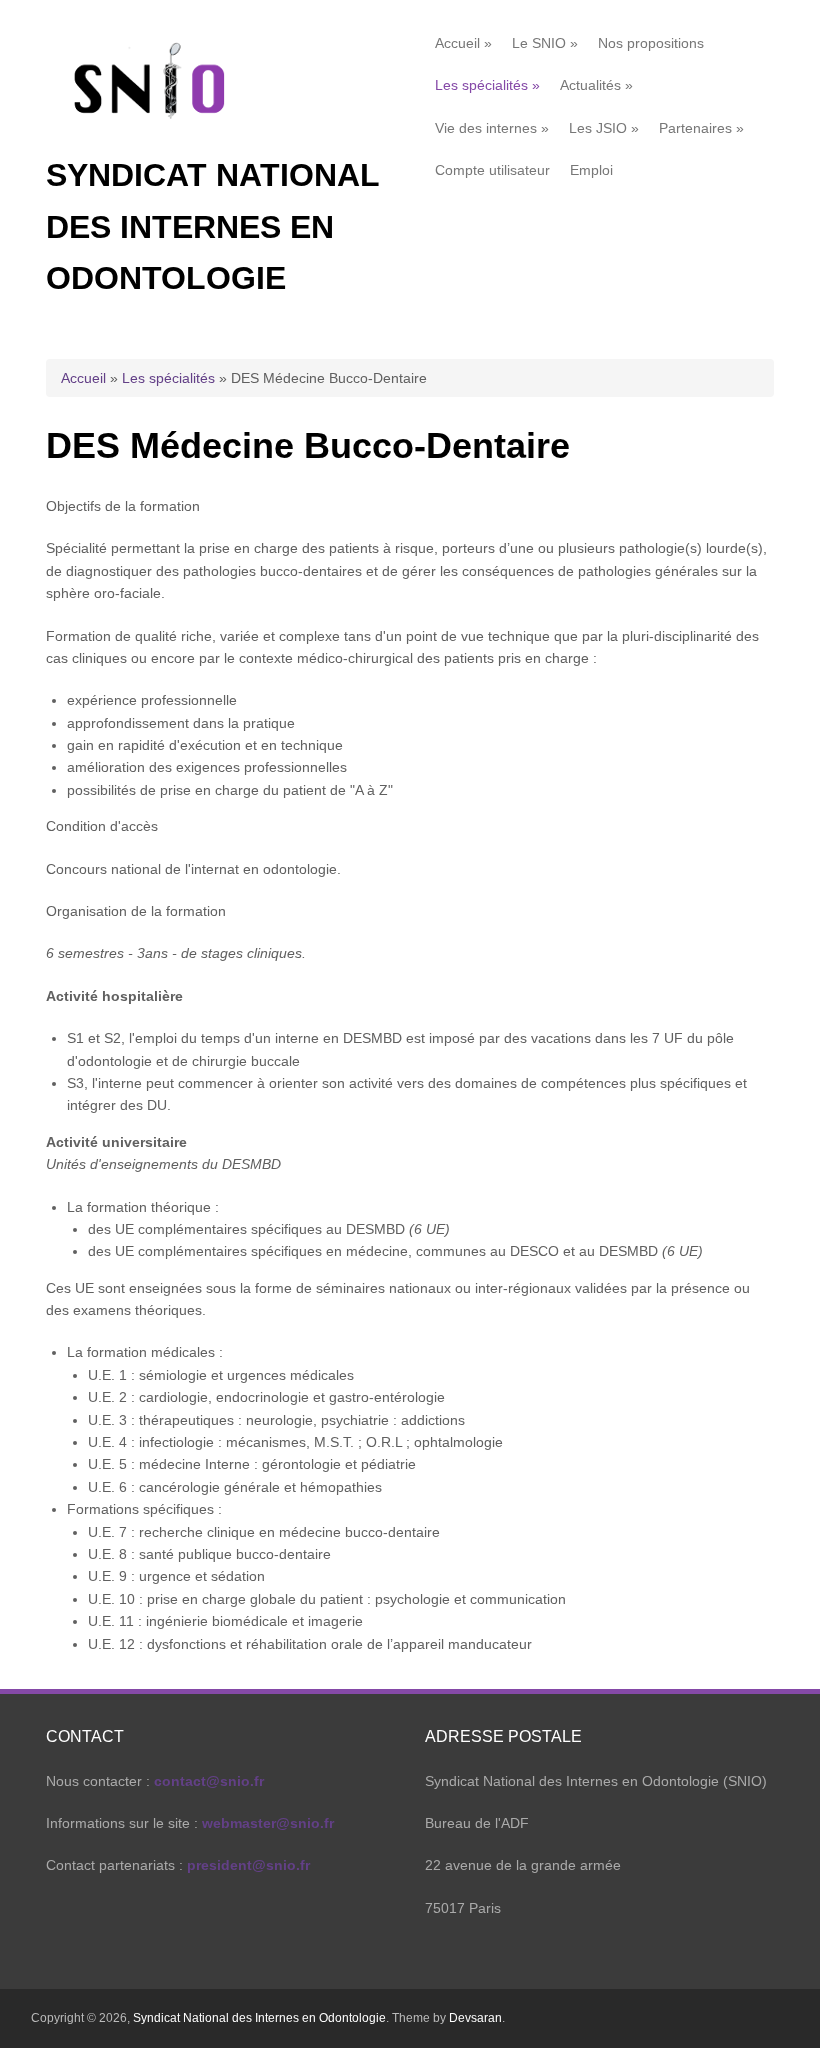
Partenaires (701, 128)
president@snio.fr (248, 1865)
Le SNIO (545, 43)
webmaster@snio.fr (268, 1823)
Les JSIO (604, 128)
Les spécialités (487, 85)
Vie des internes (492, 128)
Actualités (596, 85)
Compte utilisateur (492, 170)
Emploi (591, 170)
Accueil (463, 43)
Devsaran (475, 2018)
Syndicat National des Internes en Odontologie (212, 226)
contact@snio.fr (209, 1781)
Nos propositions (651, 43)
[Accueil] (151, 139)
